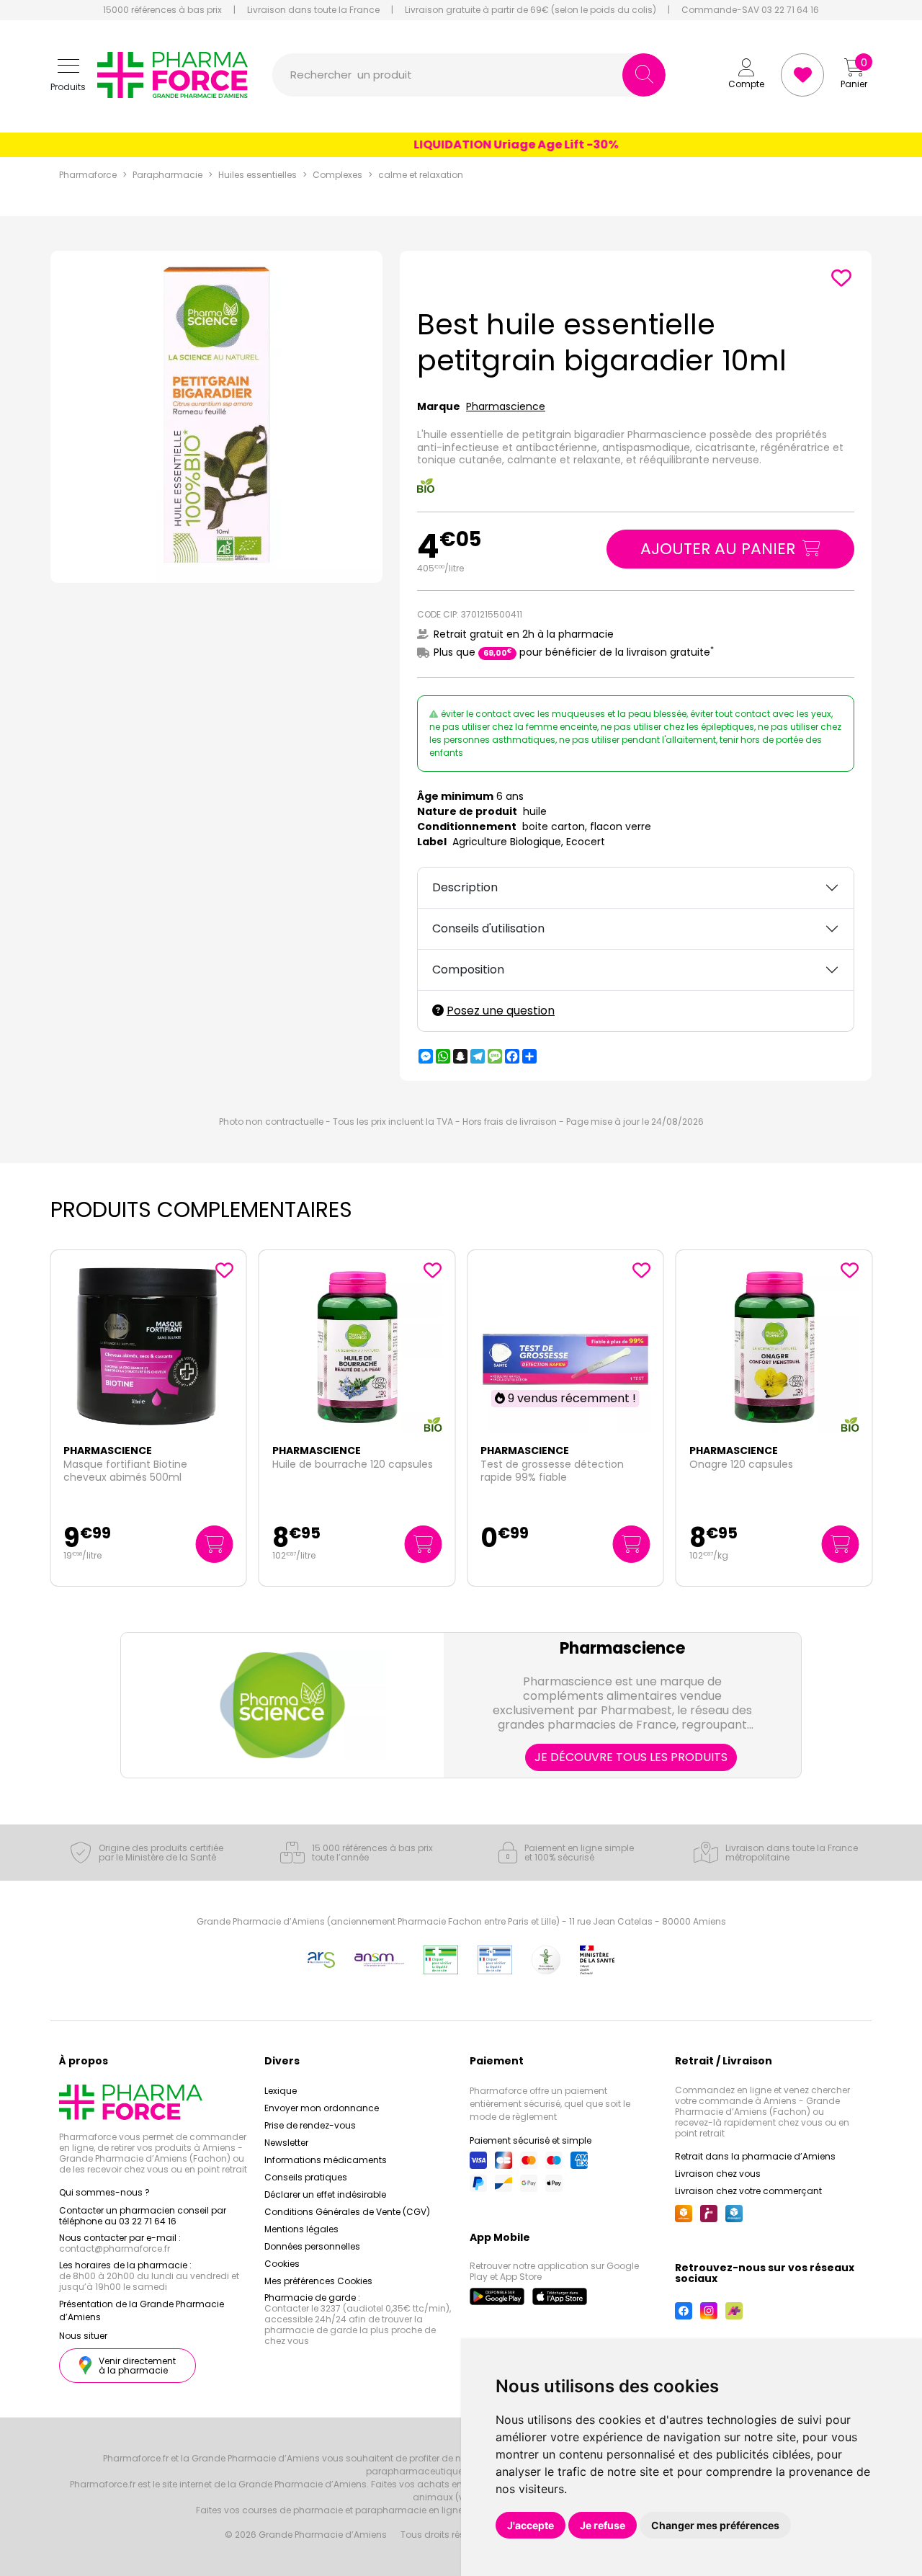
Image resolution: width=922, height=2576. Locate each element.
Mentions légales (301, 2229)
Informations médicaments (326, 2160)
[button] (68, 75)
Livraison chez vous (718, 2174)
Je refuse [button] (603, 2525)
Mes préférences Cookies (318, 2281)
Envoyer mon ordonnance (322, 2108)
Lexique (281, 2091)
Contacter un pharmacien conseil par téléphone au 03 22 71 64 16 (143, 2216)
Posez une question (501, 1011)
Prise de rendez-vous (310, 2125)
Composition (468, 970)
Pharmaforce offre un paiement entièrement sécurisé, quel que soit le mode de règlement (550, 2104)
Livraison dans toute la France (313, 10)
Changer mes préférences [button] (715, 2525)
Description (465, 887)
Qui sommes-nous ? (104, 2192)
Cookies (282, 2264)
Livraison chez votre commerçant (748, 2191)
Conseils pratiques (306, 2177)
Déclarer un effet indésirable (325, 2194)
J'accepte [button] (531, 2525)
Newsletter (286, 2143)
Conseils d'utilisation (488, 928)
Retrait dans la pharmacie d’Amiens (755, 2156)
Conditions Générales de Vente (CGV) (347, 2212)
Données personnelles (312, 2246)
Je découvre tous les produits (631, 1757)
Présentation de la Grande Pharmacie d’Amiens (142, 2310)
